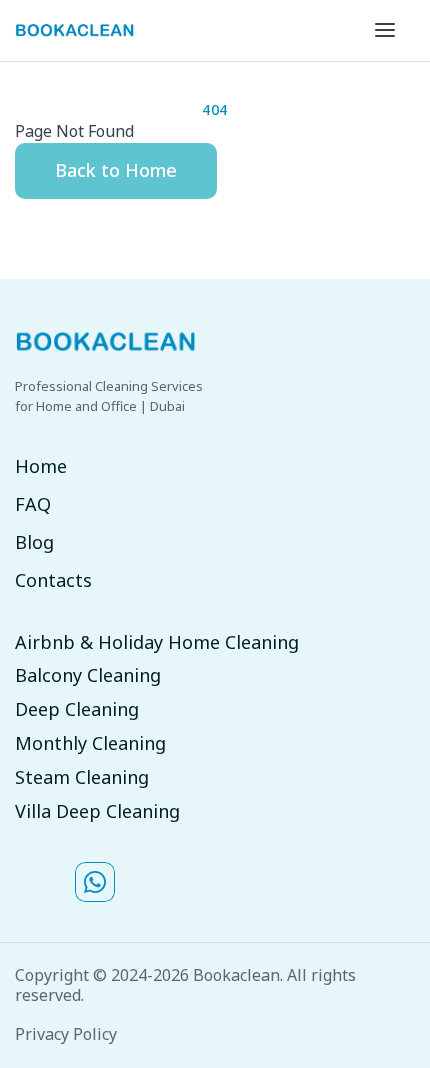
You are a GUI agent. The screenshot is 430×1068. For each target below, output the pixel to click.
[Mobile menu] (385, 30)
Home (41, 467)
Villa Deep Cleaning (97, 812)
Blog (34, 543)
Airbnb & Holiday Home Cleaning (157, 643)
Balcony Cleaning (88, 676)
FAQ (33, 505)
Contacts (53, 581)
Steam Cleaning (82, 778)
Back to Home (116, 170)
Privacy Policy (66, 1034)
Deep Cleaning (77, 710)
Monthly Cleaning (90, 744)
